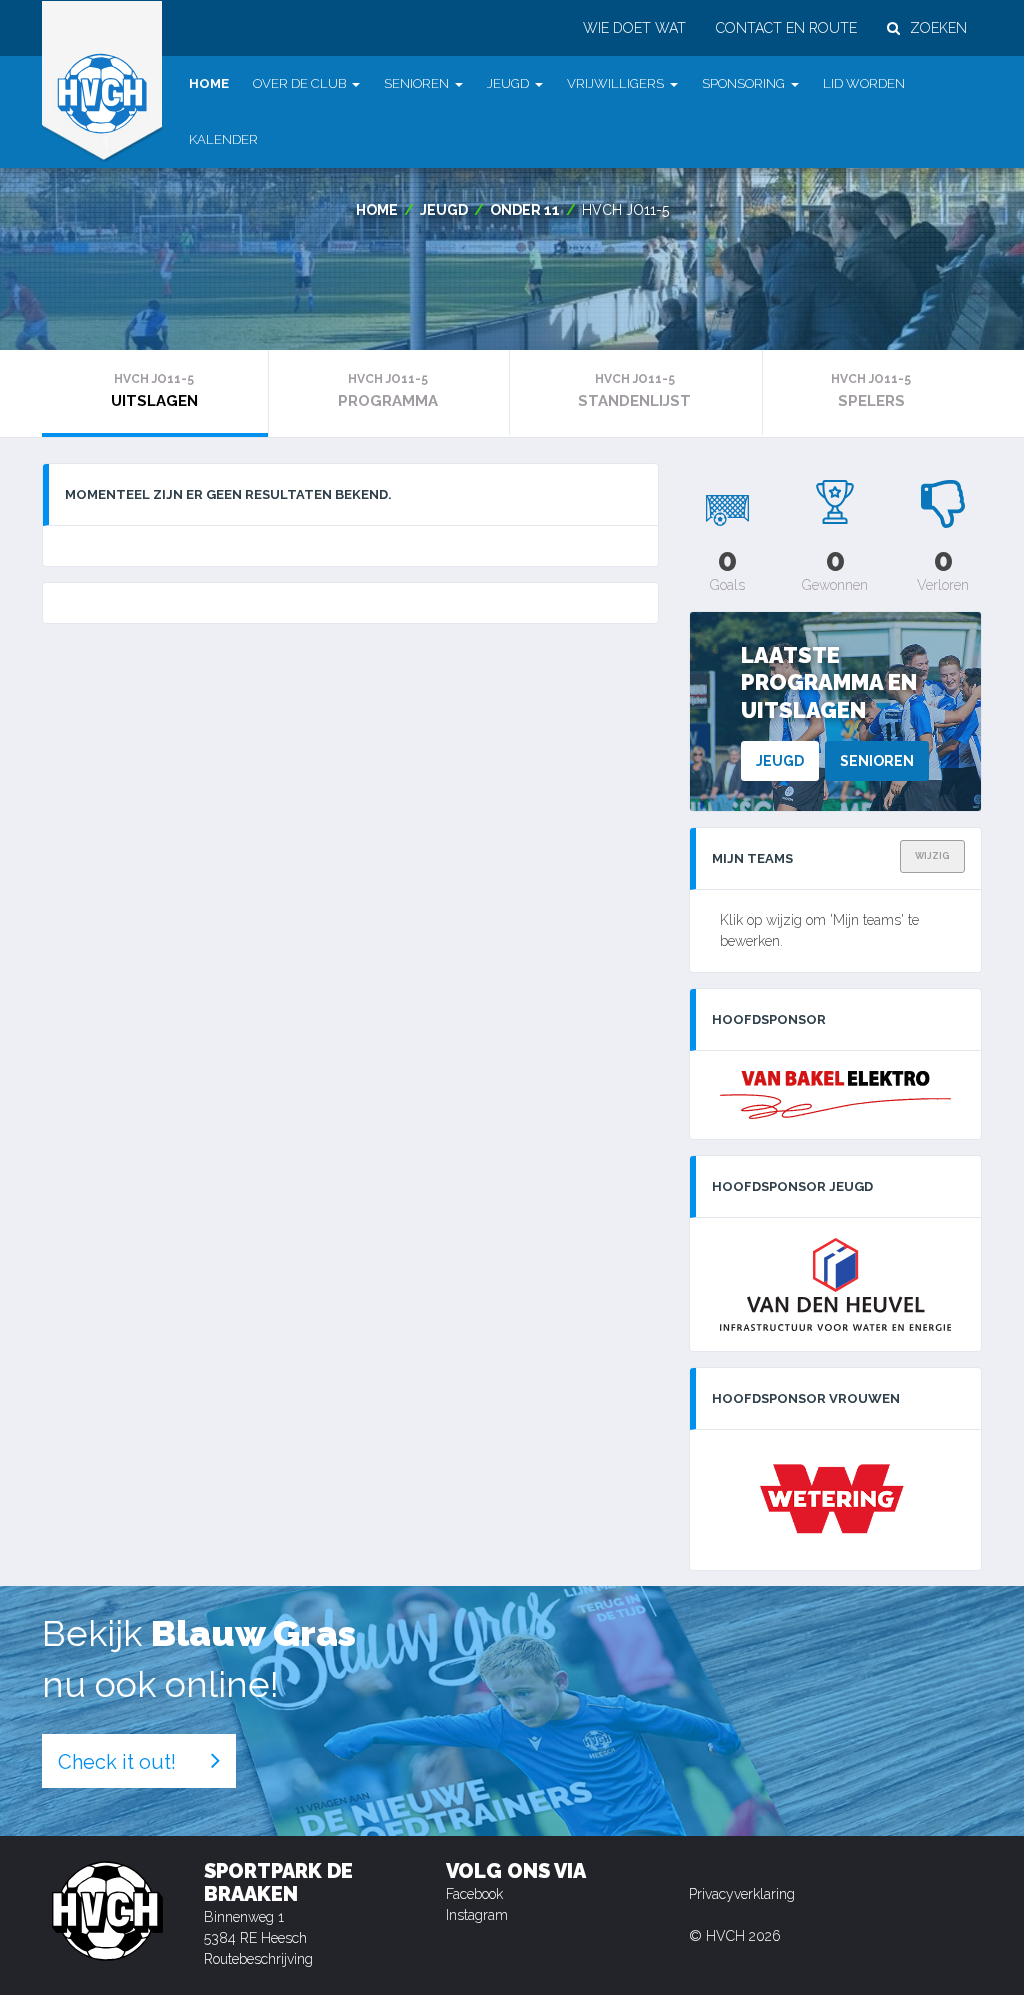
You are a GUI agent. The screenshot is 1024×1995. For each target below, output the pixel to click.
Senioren (877, 761)
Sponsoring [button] (743, 83)
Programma (388, 391)
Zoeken (938, 28)
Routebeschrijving (258, 1959)
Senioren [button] (416, 83)
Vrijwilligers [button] (615, 83)
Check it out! (117, 1762)
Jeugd (444, 210)
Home (209, 83)
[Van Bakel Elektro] (835, 1095)
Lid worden (864, 83)
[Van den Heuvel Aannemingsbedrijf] (835, 1284)
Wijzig (932, 856)
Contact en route (786, 28)
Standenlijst (634, 391)
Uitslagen (154, 391)
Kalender (223, 139)
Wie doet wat (634, 28)
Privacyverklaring (742, 1894)
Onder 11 (525, 210)
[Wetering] (835, 1500)
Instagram (477, 1915)
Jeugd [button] (508, 83)
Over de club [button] (299, 83)
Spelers (871, 391)
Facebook (474, 1894)
